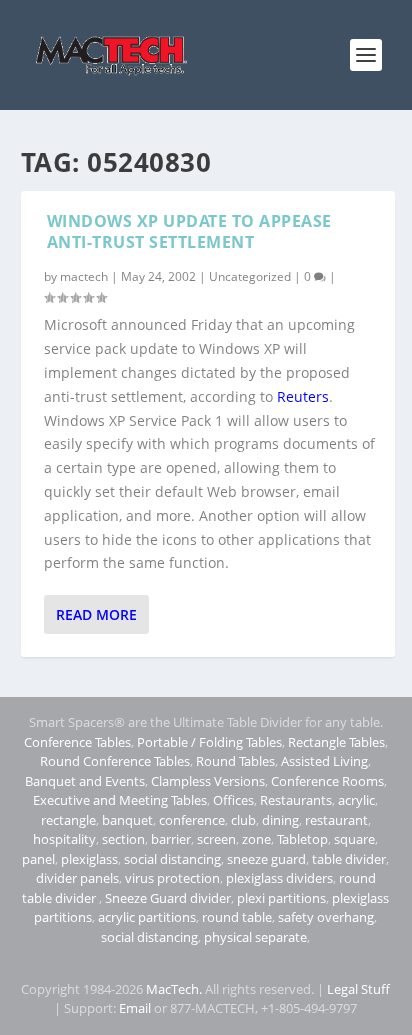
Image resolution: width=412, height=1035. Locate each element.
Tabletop (302, 839)
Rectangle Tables (336, 742)
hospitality (64, 839)
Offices (233, 800)
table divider (349, 859)
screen (216, 839)
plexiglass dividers (279, 878)
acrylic (356, 800)
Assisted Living (324, 761)
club (243, 820)
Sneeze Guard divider (168, 898)
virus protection (172, 878)
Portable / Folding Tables (209, 742)
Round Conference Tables (115, 761)
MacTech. (174, 989)
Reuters (303, 396)
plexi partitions (281, 898)
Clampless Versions (208, 781)
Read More (96, 614)
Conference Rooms (327, 781)
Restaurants (296, 800)
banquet (127, 820)
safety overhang (326, 917)
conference (192, 820)
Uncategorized (250, 276)
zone (256, 839)
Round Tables (235, 761)
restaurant (336, 820)
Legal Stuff (358, 989)
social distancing (172, 859)
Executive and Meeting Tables (120, 800)
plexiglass (89, 859)
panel (38, 859)
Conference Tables (77, 742)
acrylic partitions (147, 917)
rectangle (68, 820)
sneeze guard (266, 859)
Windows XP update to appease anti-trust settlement (189, 231)
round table (237, 917)
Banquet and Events (85, 781)
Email (135, 1008)
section (123, 839)
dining (280, 820)
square (354, 839)
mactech (84, 276)
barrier (171, 839)
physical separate (255, 937)
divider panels (77, 878)
